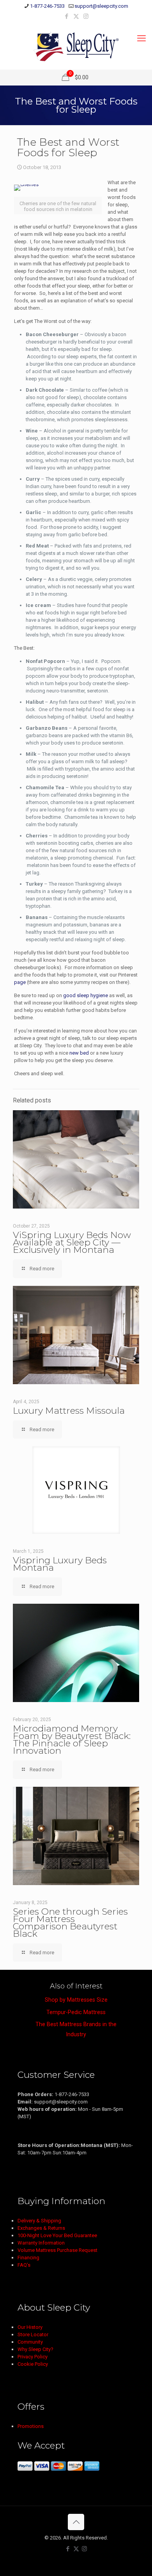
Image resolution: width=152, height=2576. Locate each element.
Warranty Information (41, 2243)
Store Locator (33, 2334)
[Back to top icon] (76, 2522)
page (20, 982)
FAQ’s (24, 2265)
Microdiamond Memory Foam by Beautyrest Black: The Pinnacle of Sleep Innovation (72, 1740)
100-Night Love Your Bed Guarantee (57, 2235)
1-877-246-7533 (47, 6)
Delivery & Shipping (39, 2221)
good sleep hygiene (86, 995)
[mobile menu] (141, 38)
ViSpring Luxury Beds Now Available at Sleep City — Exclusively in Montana (72, 1242)
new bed (79, 1053)
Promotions (31, 2426)
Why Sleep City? (35, 2349)
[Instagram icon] (86, 16)
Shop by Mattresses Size (76, 2000)
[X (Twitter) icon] (76, 16)
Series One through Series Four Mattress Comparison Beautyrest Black (70, 1923)
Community (30, 2342)
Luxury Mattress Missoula (69, 1411)
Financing (28, 2258)
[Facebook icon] (66, 16)
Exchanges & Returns (41, 2228)
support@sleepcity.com (101, 6)
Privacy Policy (33, 2357)
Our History (30, 2327)
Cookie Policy (33, 2364)
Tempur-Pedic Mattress (76, 2012)
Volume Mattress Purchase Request (57, 2250)
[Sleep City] (76, 46)
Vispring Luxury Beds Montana (60, 1564)
